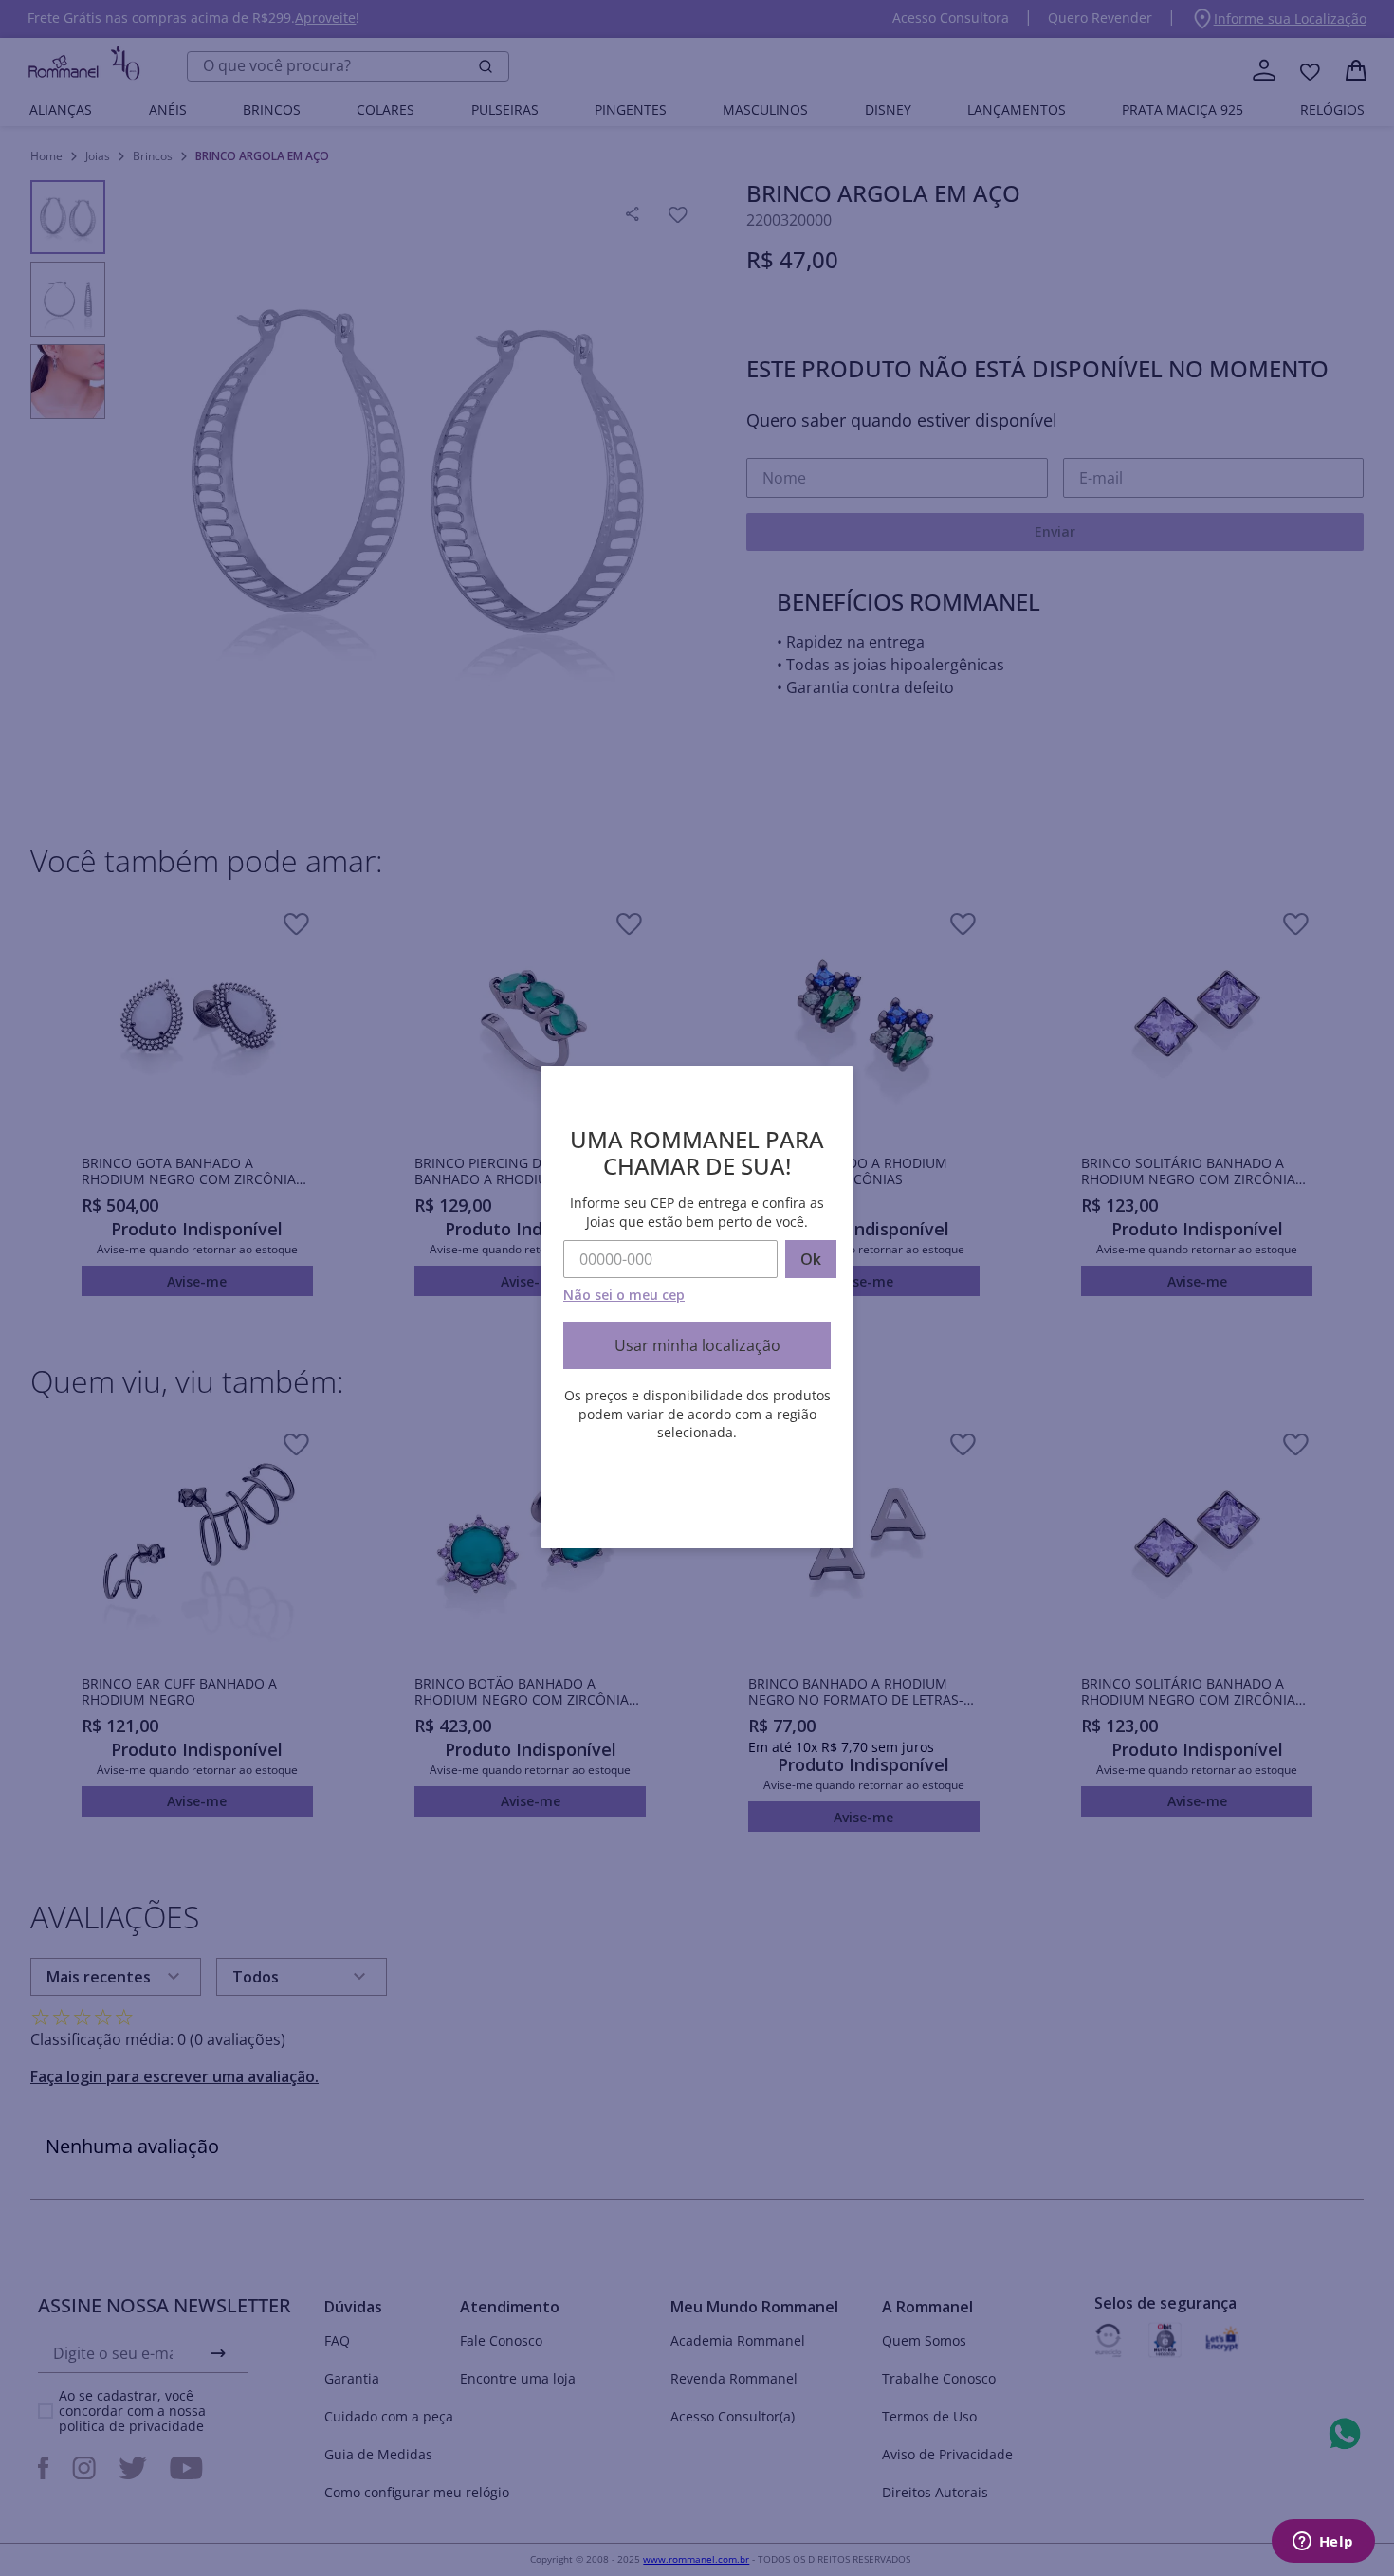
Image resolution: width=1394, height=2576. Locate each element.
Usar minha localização (697, 1345)
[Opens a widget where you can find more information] (1323, 2543)
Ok (811, 1259)
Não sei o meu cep (624, 1295)
